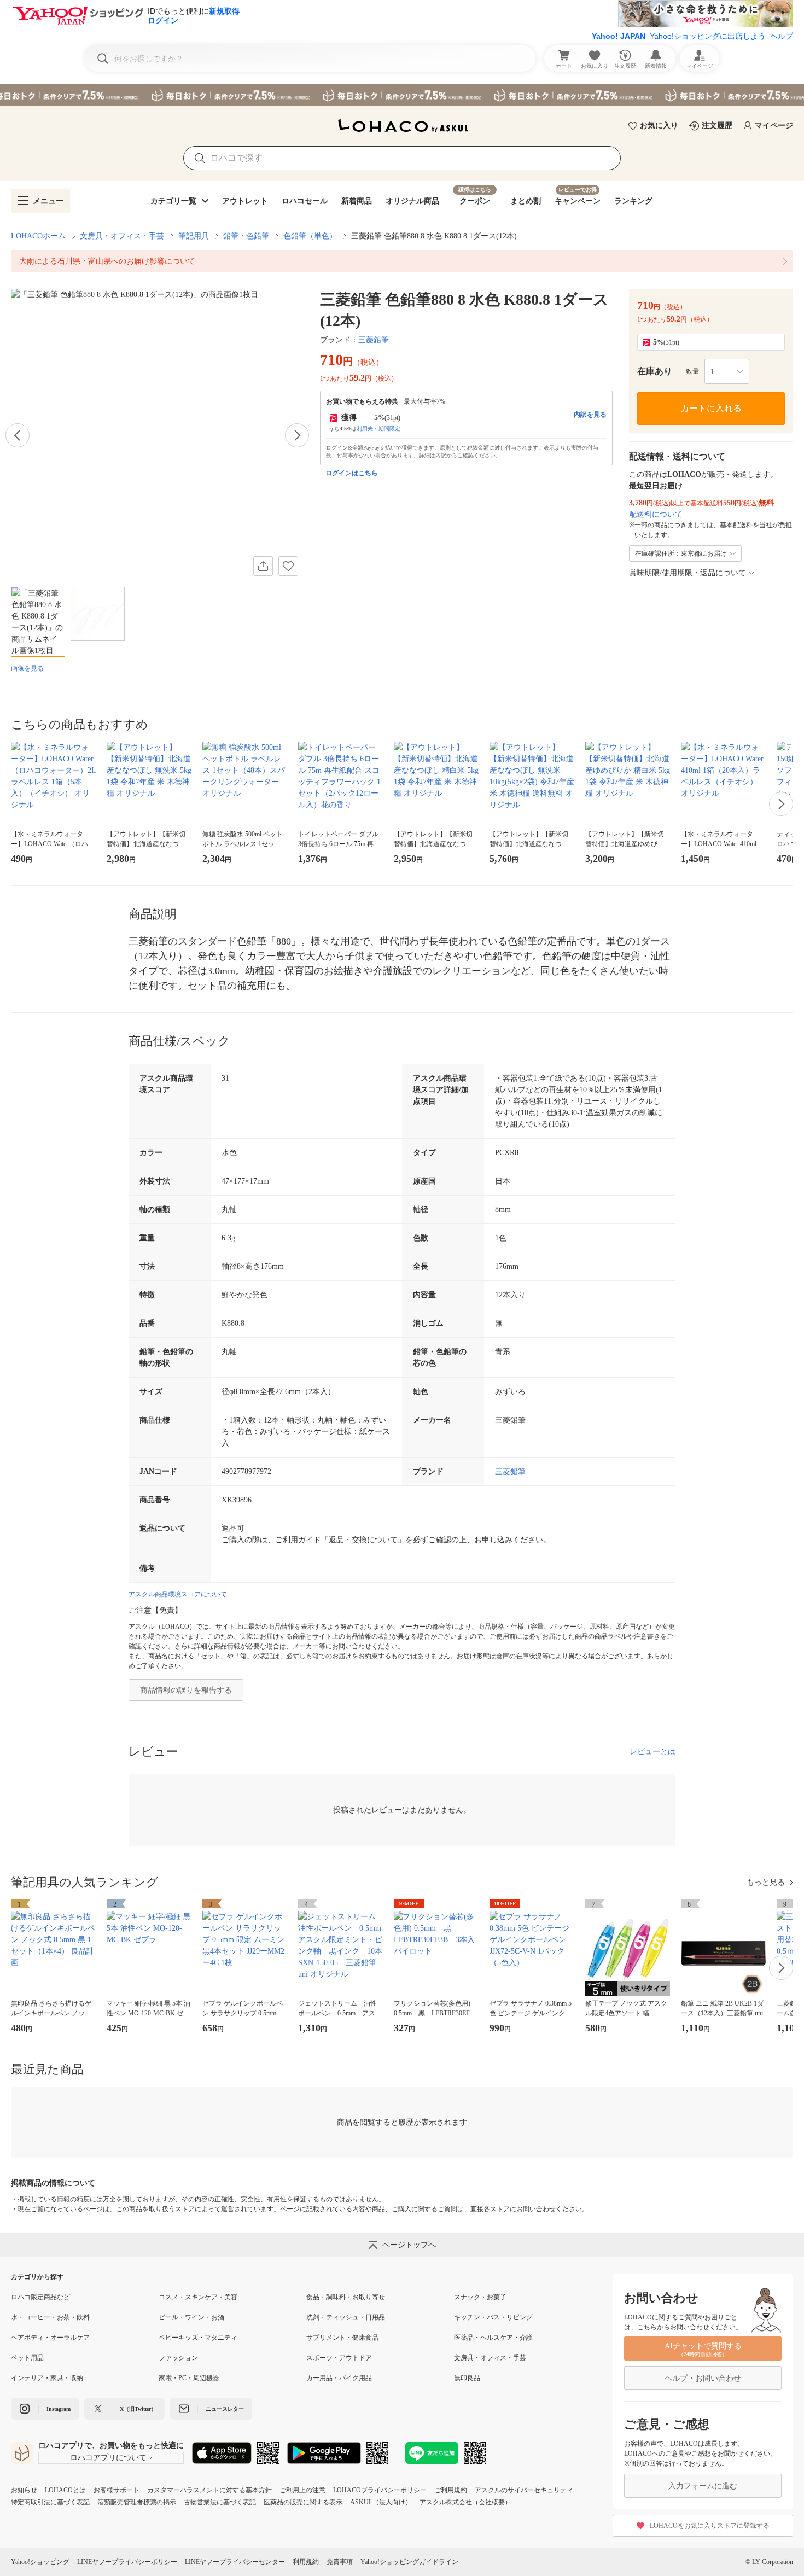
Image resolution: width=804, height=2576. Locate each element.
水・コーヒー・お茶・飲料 (50, 2317)
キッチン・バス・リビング (493, 2317)
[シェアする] (263, 566)
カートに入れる (711, 408)
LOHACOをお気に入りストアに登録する (710, 2526)
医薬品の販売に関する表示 (303, 2502)
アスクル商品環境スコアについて (178, 1594)
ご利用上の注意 (302, 2490)
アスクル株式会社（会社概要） (465, 2502)
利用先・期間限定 (378, 429)
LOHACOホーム (38, 236)
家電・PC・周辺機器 (189, 2378)
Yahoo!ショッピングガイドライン (409, 2562)
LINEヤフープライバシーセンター (235, 2562)
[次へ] (297, 435)
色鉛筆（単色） (310, 236)
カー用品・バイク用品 (339, 2378)
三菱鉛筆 (374, 340)
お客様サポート (116, 2490)
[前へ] (18, 435)
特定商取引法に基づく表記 (50, 2502)
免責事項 (340, 2562)
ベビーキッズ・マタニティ (198, 2338)
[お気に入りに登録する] (288, 566)
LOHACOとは (65, 2490)
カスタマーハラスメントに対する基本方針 (209, 2490)
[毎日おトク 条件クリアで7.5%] (402, 95)
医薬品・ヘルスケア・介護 (493, 2338)
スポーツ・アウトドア (339, 2358)
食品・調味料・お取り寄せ (346, 2297)
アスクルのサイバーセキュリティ (524, 2490)
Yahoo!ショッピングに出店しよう (708, 36)
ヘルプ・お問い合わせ (703, 2378)
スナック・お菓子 (480, 2297)
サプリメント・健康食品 (342, 2338)
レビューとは (652, 1752)
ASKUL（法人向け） (381, 2502)
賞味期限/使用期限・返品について (688, 573)
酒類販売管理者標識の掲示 (137, 2502)
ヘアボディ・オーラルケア (50, 2338)
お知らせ (24, 2490)
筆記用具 (194, 236)
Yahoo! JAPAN (619, 36)
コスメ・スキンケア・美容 (198, 2297)
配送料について (656, 514)
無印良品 (467, 2378)
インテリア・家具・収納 (47, 2378)
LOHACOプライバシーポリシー (380, 2490)
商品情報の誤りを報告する (186, 1690)
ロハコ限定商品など (40, 2297)
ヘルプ (782, 36)
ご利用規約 (451, 2490)
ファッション (178, 2358)
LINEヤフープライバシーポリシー (127, 2562)
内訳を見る (590, 415)
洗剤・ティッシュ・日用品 (346, 2317)
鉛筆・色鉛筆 (246, 236)
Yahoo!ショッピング (40, 2562)
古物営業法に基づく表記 (220, 2502)
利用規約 (306, 2562)
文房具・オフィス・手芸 (122, 236)
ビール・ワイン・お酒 (191, 2317)
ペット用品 (27, 2358)
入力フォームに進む (703, 2486)
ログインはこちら (352, 473)
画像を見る (27, 668)
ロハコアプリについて (108, 2458)
